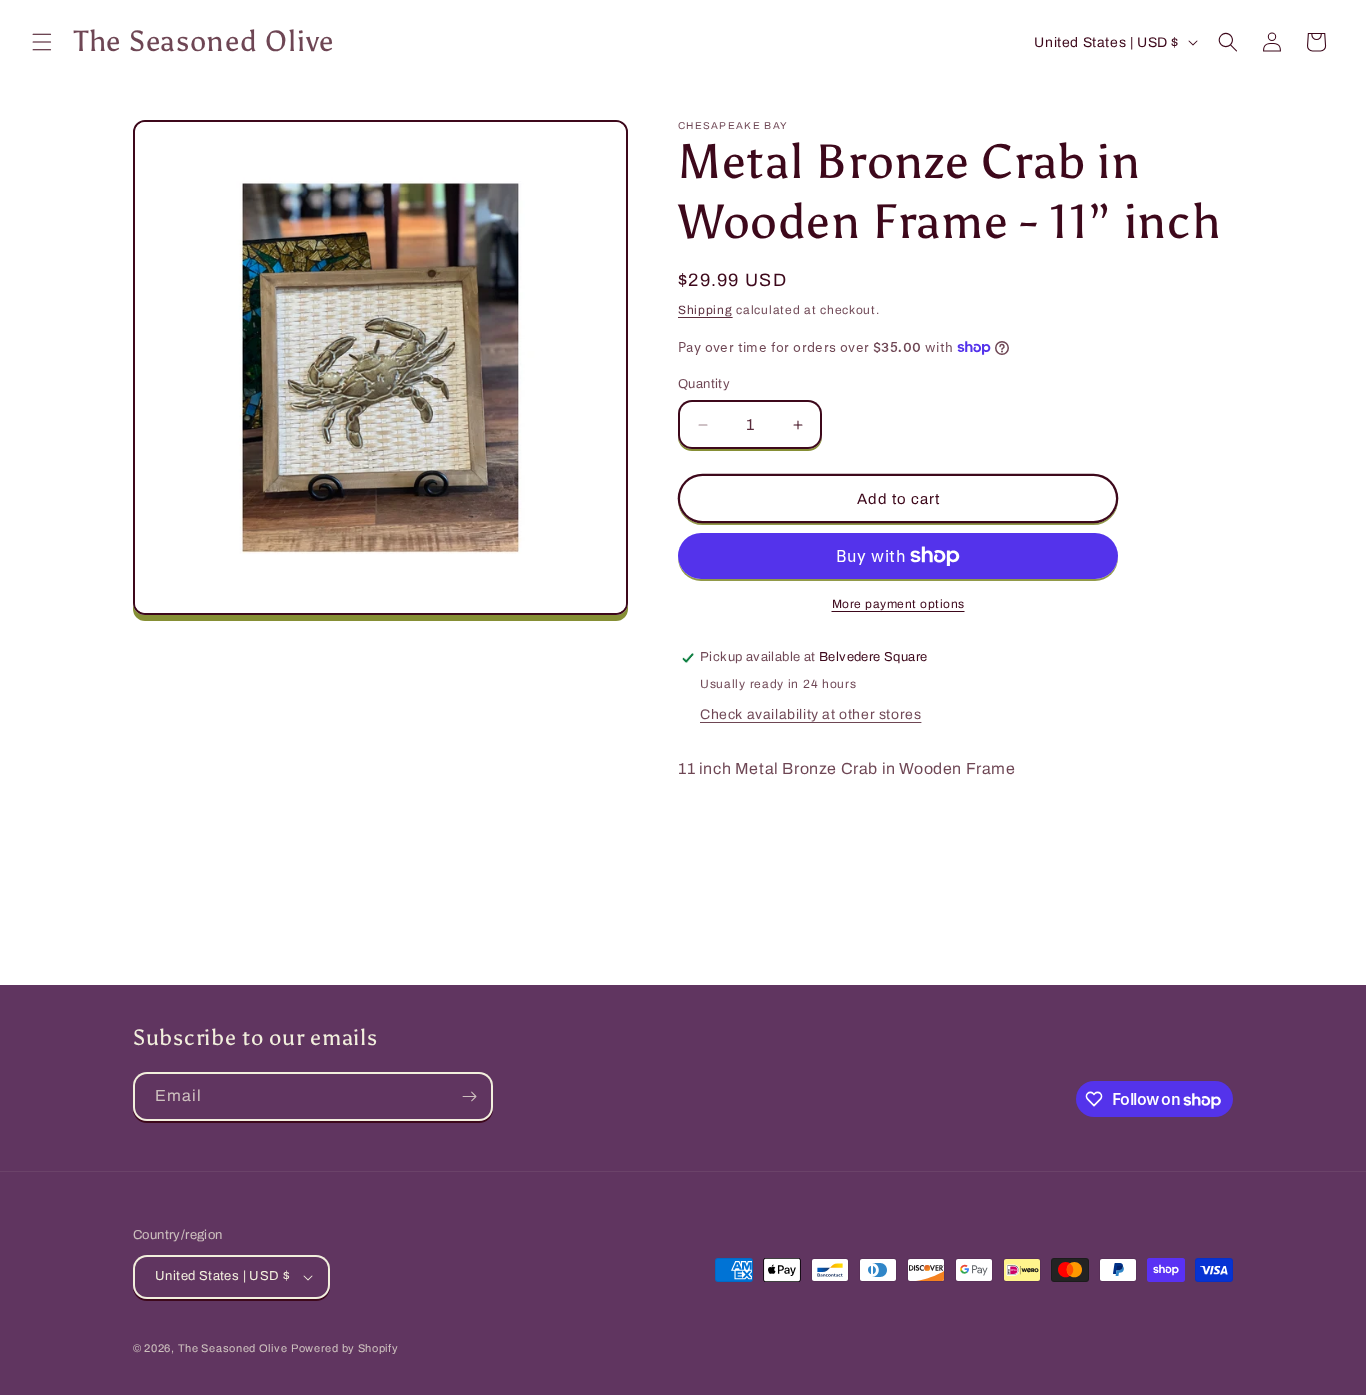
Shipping (705, 310)
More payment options (898, 604)
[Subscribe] (469, 1096)
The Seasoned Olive (233, 1348)
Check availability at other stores (810, 714)
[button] (42, 42)
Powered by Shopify (345, 1348)
